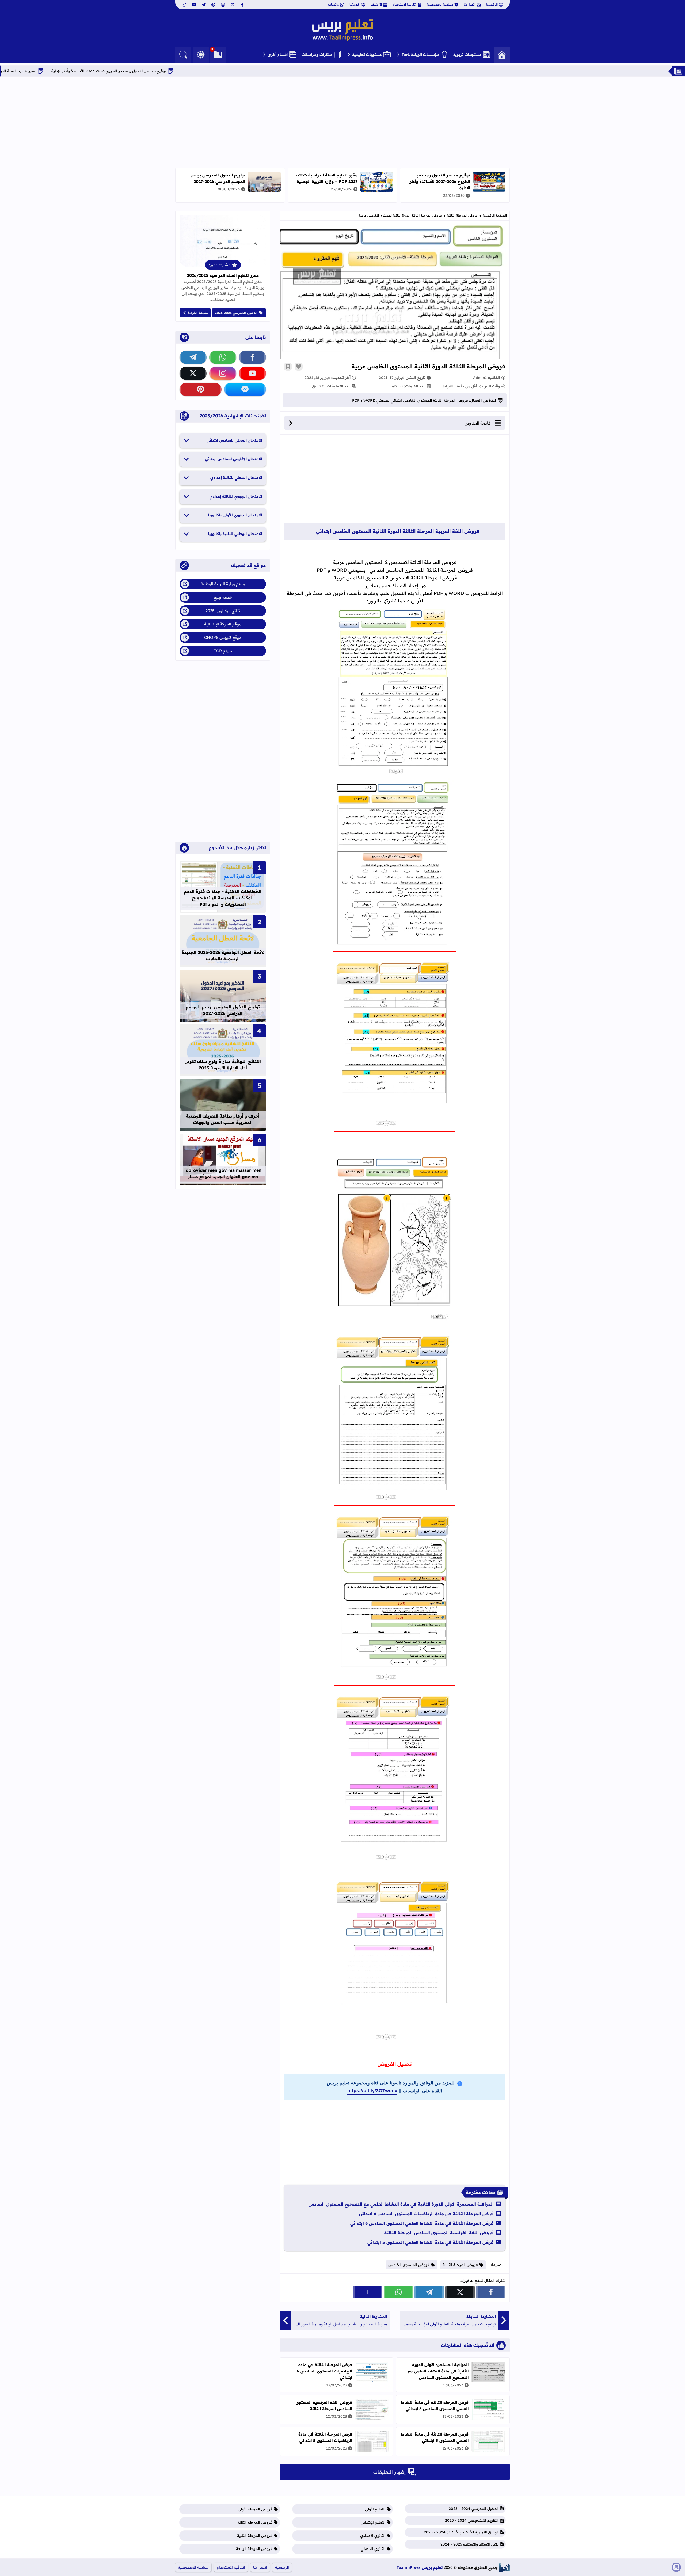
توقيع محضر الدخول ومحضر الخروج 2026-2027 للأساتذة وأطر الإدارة (211, 71)
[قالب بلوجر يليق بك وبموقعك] (504, 2567)
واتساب (333, 4)
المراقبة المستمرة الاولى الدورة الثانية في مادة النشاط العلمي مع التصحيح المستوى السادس (401, 2204)
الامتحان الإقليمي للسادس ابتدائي (233, 459)
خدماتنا (355, 4)
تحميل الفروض (395, 2064)
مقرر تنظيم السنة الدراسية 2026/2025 (223, 275)
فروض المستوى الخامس (409, 2265)
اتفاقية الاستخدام (404, 4)
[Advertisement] (342, 122)
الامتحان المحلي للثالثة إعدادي (236, 478)
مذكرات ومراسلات (317, 55)
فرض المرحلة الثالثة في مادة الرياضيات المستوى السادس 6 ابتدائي (426, 2214)
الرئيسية (492, 4)
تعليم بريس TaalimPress (420, 2567)
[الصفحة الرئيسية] (502, 55)
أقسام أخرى (278, 55)
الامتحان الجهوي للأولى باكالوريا (235, 515)
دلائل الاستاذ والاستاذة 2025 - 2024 (470, 2544)
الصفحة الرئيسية (495, 215)
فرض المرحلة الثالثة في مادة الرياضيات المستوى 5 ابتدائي (325, 2437)
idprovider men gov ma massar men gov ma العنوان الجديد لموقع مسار (223, 1173)
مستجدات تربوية (467, 55)
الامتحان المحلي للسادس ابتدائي (234, 440)
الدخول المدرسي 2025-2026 (236, 313)
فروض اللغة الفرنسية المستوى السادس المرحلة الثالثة (439, 2233)
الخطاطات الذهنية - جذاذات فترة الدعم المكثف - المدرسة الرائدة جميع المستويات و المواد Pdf (223, 898)
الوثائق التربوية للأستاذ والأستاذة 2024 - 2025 (461, 2532)
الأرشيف (376, 4)
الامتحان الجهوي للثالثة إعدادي (236, 496)
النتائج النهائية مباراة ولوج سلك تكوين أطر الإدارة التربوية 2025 (223, 1065)
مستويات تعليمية (367, 55)
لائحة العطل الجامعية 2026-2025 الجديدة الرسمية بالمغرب (223, 955)
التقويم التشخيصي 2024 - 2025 (472, 2520)
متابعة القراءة (198, 313)
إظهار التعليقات (389, 2472)
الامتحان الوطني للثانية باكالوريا (235, 534)
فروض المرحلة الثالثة (462, 215)
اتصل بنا (469, 4)
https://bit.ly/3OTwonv (372, 2091)
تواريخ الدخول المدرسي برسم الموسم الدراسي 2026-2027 (218, 178)
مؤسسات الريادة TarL (420, 55)
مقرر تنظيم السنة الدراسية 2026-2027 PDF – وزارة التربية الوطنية (83, 71)
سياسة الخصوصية (440, 4)
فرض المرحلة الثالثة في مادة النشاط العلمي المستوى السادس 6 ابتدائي (422, 2223)
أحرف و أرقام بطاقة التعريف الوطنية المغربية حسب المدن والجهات (223, 1119)
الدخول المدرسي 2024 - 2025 (474, 2509)
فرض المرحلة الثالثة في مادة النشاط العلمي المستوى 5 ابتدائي (431, 2242)
